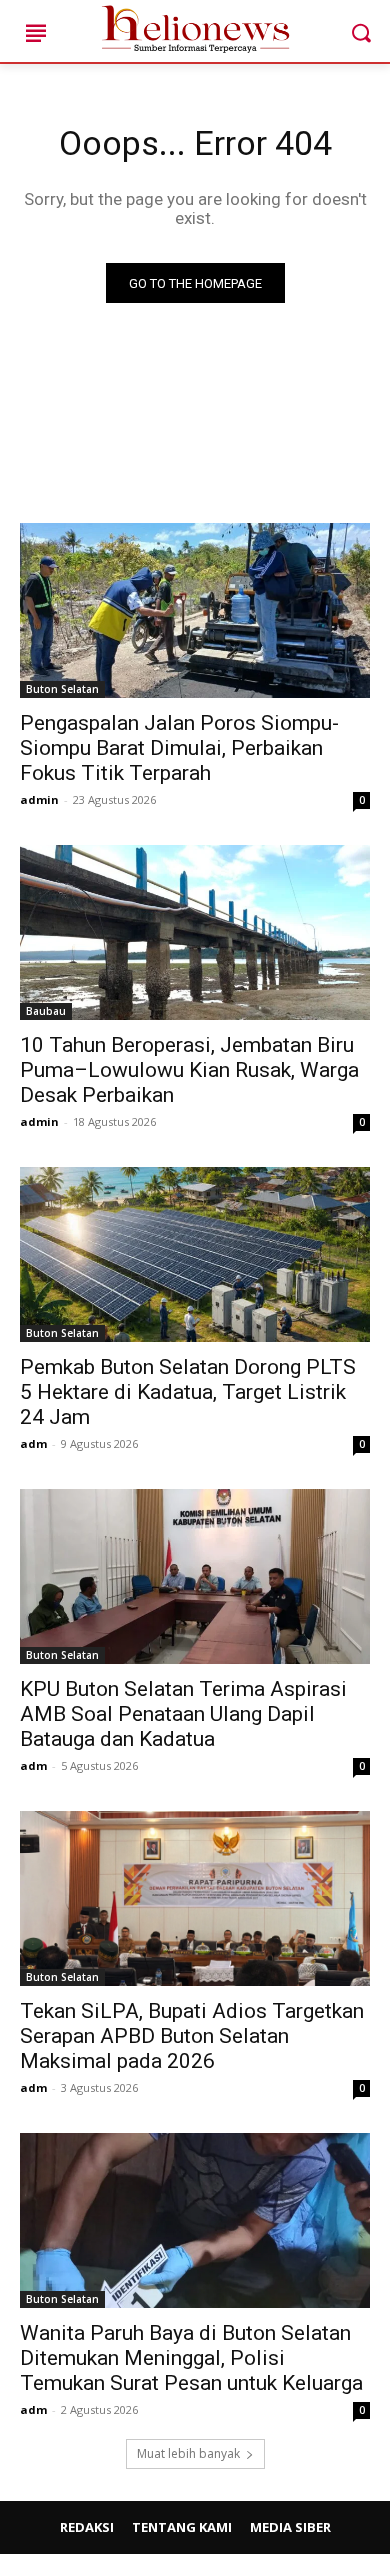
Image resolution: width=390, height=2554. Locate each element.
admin (39, 799)
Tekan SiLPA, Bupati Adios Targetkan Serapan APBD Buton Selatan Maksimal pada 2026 (192, 2036)
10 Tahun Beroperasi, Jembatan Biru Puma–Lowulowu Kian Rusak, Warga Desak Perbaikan (189, 1070)
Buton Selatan (62, 689)
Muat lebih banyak (188, 2453)
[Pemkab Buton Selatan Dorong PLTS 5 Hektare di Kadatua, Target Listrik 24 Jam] (195, 1254)
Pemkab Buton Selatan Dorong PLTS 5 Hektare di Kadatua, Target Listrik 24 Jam (188, 1392)
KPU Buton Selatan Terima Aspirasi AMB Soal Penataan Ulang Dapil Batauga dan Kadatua (183, 1714)
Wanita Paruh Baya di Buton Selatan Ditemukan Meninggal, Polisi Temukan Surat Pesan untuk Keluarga (191, 2358)
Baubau (46, 1011)
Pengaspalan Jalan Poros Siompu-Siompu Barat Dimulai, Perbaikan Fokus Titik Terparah (179, 748)
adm (33, 1443)
